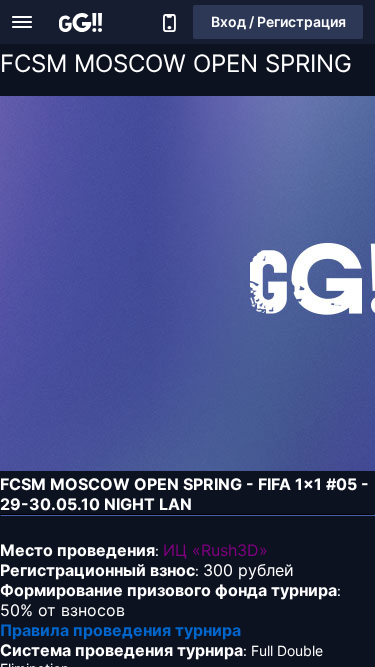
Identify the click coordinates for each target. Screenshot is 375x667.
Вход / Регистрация (278, 21)
